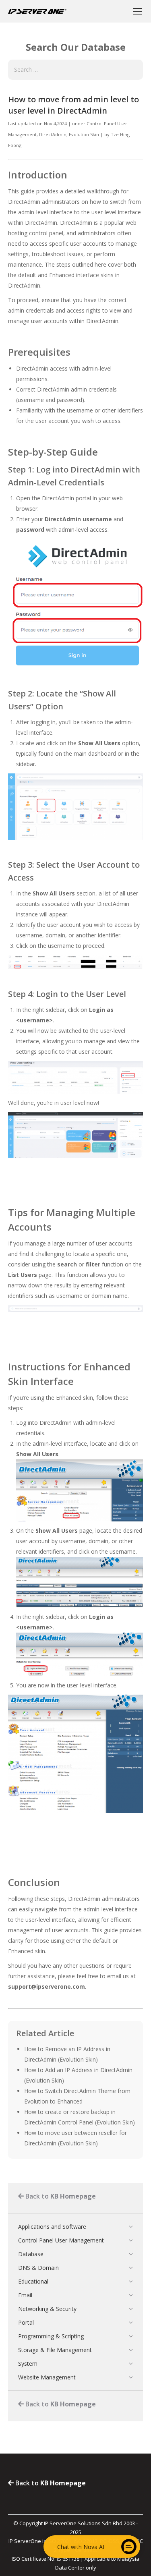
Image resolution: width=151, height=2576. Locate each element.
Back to (60, 2196)
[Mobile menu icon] (138, 11)
